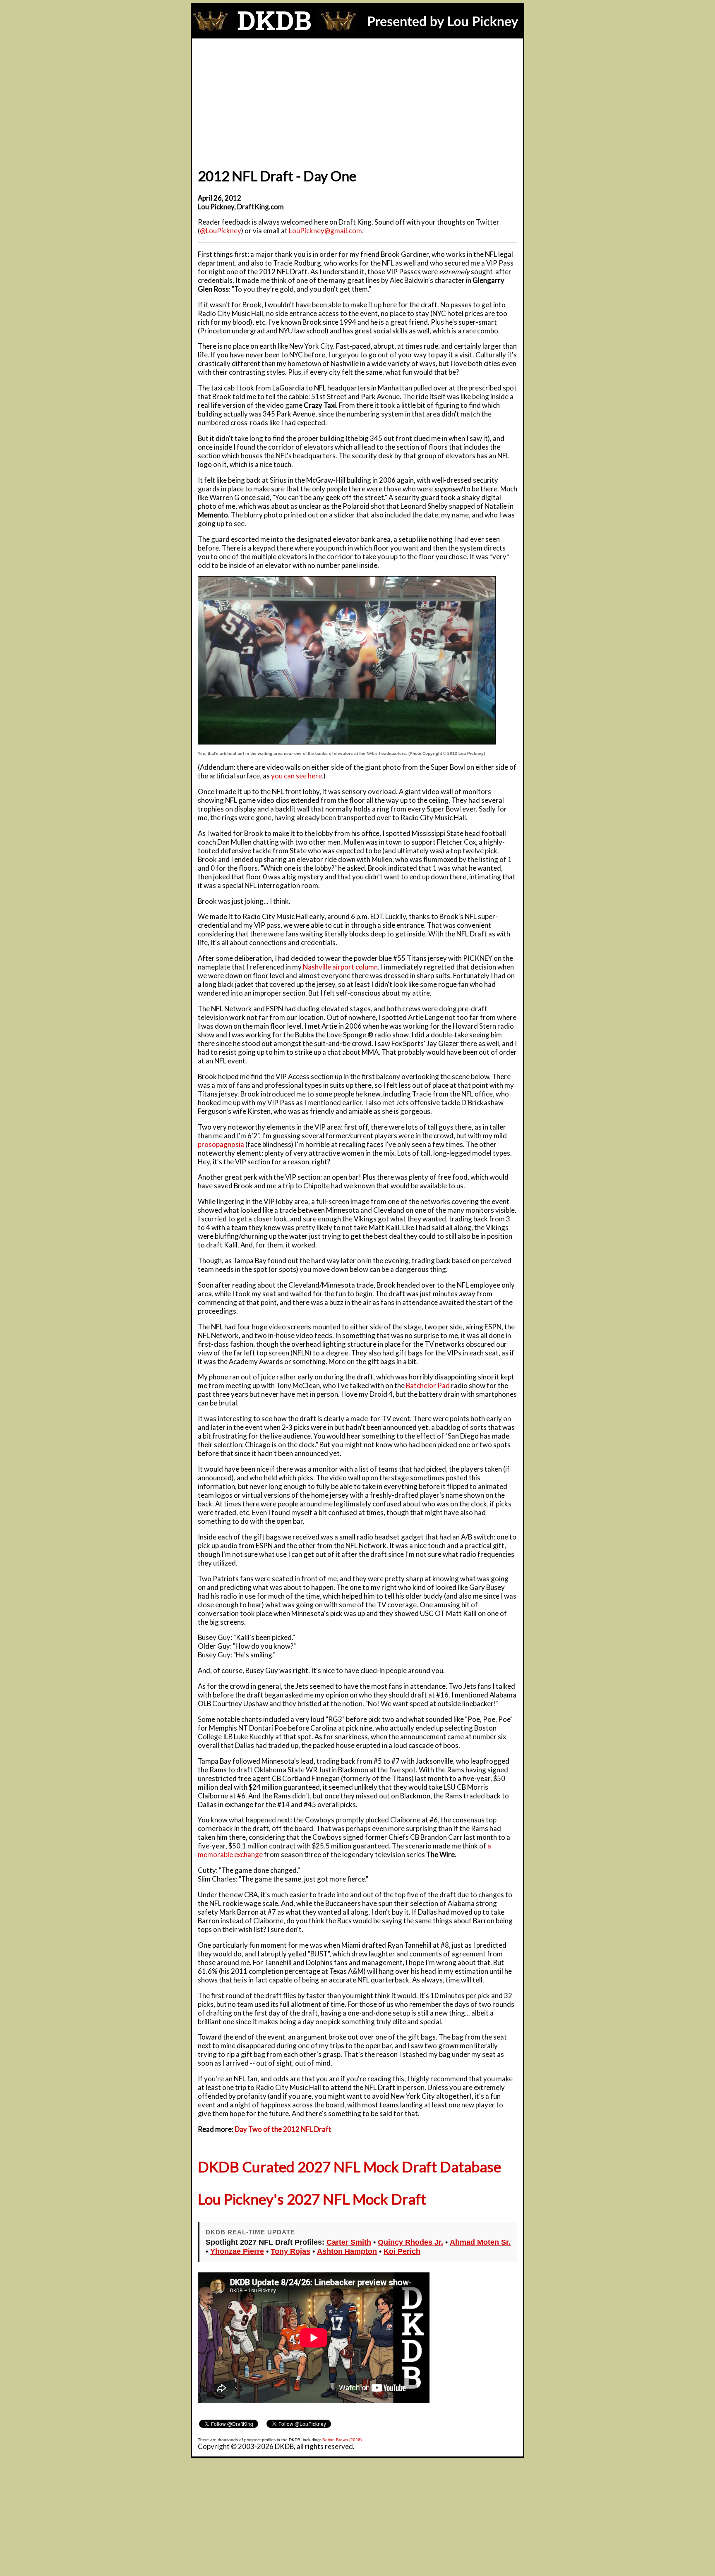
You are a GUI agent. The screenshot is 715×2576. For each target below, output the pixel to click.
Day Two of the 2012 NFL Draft (283, 2129)
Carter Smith (349, 2242)
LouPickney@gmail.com (325, 231)
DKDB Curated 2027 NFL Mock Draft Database (349, 2167)
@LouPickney (221, 231)
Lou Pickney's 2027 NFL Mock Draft (312, 2199)
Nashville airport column (340, 967)
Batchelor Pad (428, 1385)
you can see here (296, 776)
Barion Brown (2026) (342, 2440)
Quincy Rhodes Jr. (410, 2242)
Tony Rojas (290, 2251)
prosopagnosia (221, 1144)
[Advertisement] (357, 101)
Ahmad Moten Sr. (480, 2242)
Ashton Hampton (347, 2251)
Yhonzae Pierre (237, 2251)
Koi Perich (402, 2251)
